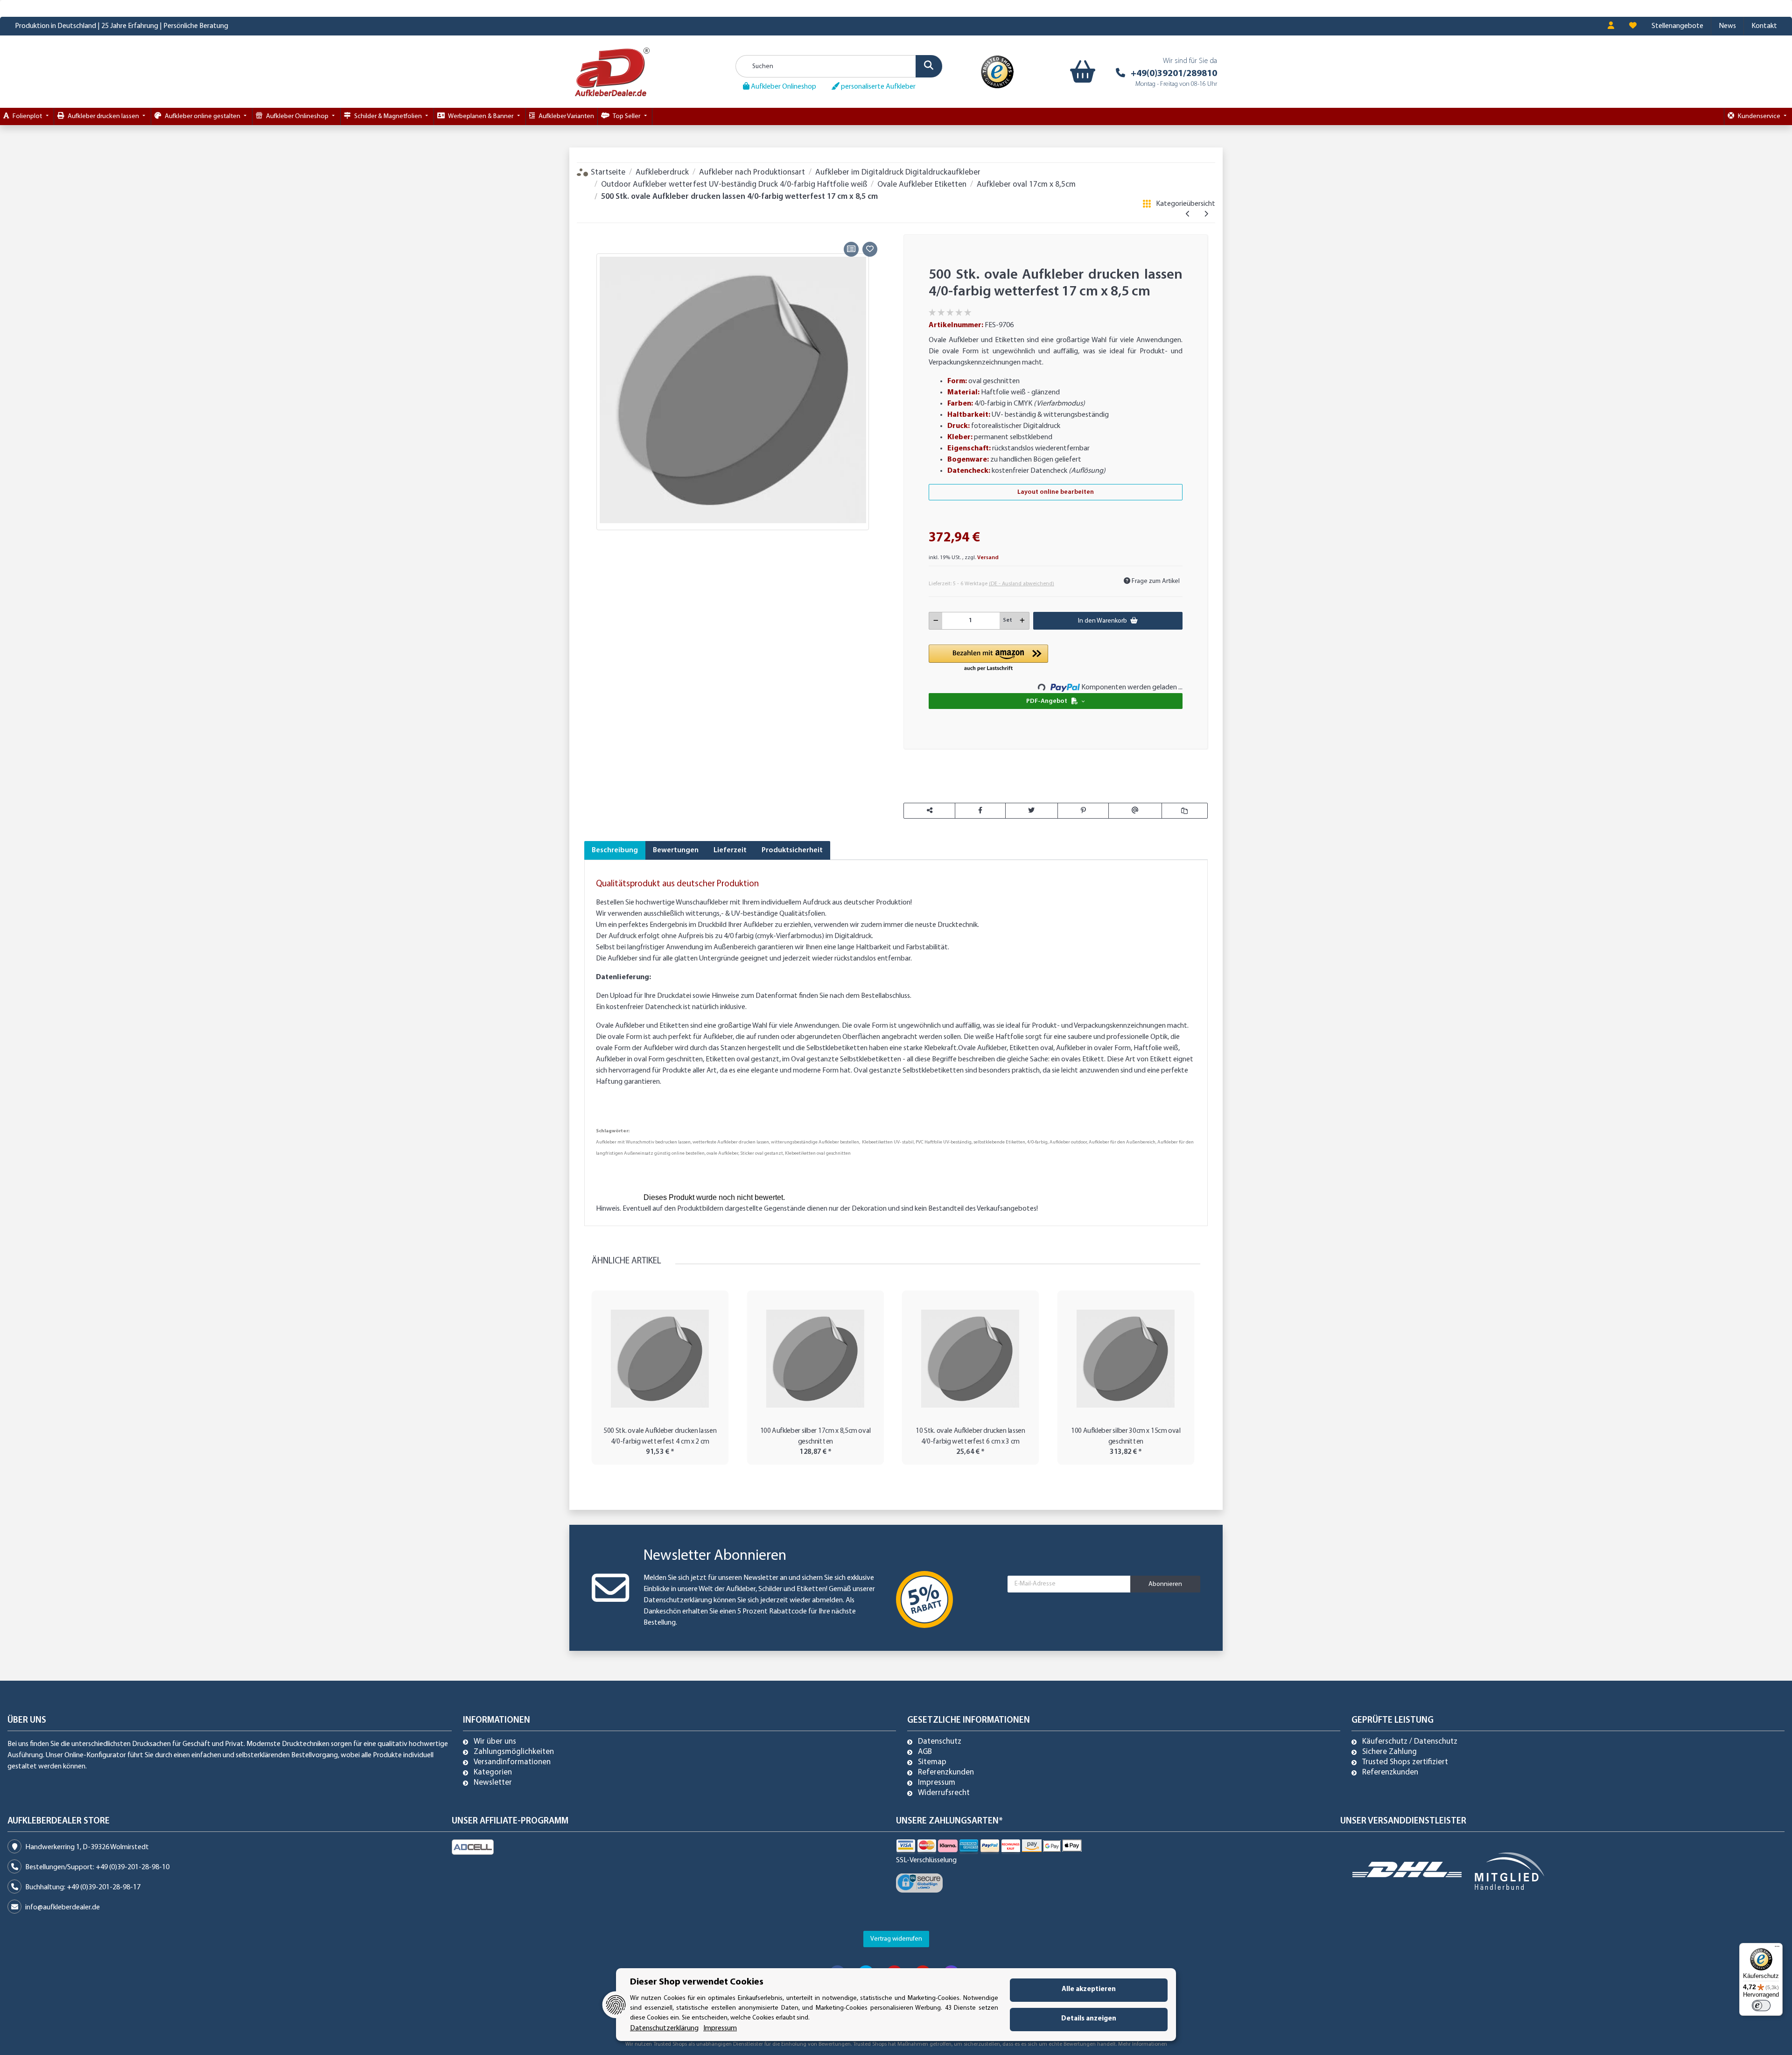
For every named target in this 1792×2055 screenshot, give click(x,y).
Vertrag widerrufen (896, 1939)
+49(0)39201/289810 (1174, 74)
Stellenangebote (1677, 26)
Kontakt (1764, 26)
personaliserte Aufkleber (878, 87)
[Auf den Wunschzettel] (870, 249)
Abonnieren (1165, 1584)
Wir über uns (495, 1742)
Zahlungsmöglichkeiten (514, 1752)
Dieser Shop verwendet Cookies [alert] (697, 1982)
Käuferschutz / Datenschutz (1410, 1742)
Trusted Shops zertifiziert (1405, 1762)
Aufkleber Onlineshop (783, 87)
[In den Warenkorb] (591, 228)
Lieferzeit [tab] (730, 850)
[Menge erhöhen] (1022, 621)
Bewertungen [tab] (676, 850)
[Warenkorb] (1081, 72)
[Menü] (1777, 1949)
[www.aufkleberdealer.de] (612, 72)
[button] (1611, 26)
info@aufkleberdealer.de (63, 1908)
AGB (925, 1752)
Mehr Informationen (1143, 2044)
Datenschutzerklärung (678, 1600)
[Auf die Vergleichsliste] (851, 249)
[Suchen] (929, 66)
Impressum (937, 1783)
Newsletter (493, 1783)
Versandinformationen (512, 1762)
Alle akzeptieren (1089, 1989)
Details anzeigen (1089, 2019)
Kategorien (493, 1773)
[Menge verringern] (936, 621)
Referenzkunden (946, 1773)
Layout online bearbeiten (1056, 492)
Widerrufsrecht (944, 1793)
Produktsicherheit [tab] (792, 850)
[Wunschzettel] (1633, 26)
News (1727, 26)
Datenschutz (940, 1742)
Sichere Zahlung (1389, 1752)
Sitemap (932, 1762)
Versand (988, 558)
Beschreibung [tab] (615, 850)
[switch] (1761, 2006)
